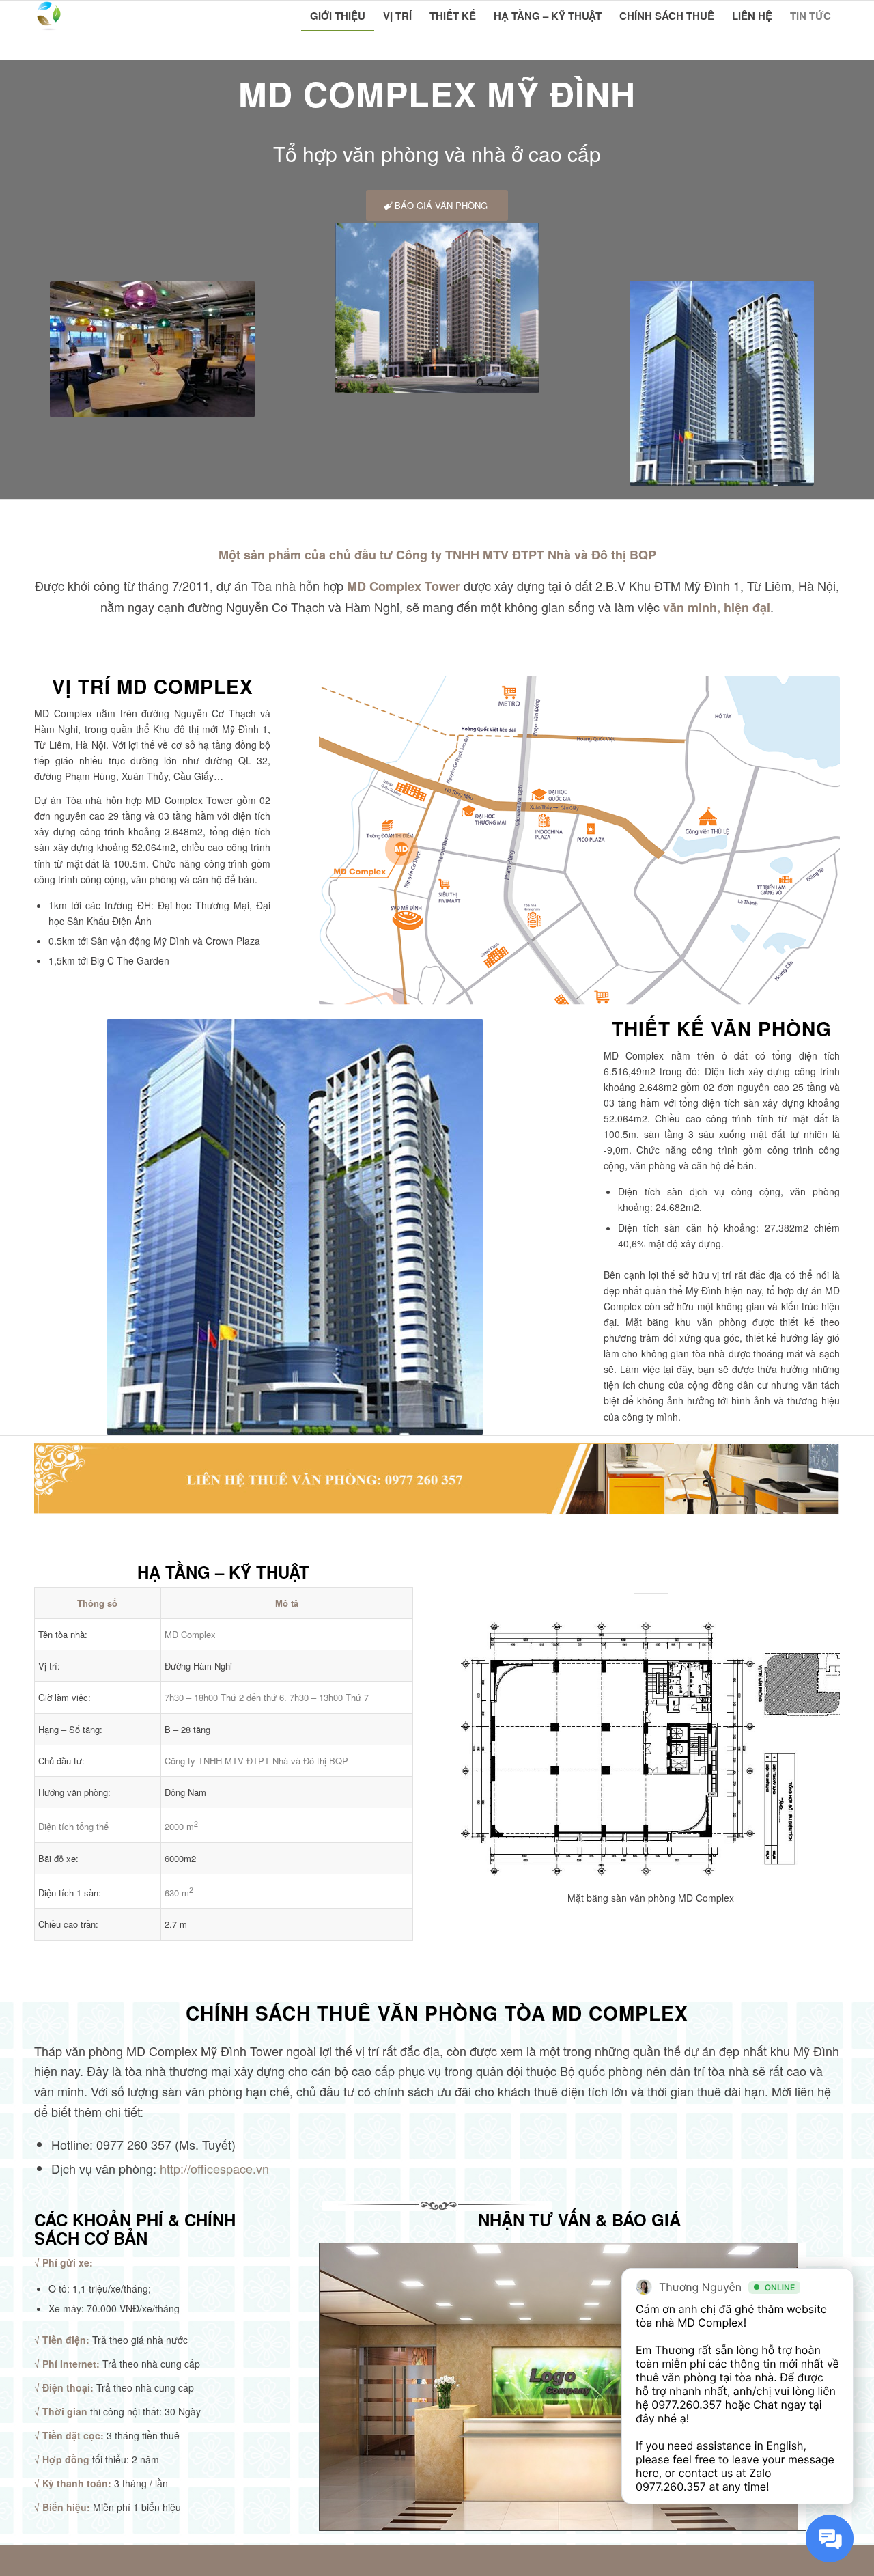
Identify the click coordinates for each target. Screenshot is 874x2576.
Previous (492, 1749)
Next (809, 1749)
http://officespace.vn (214, 2168)
